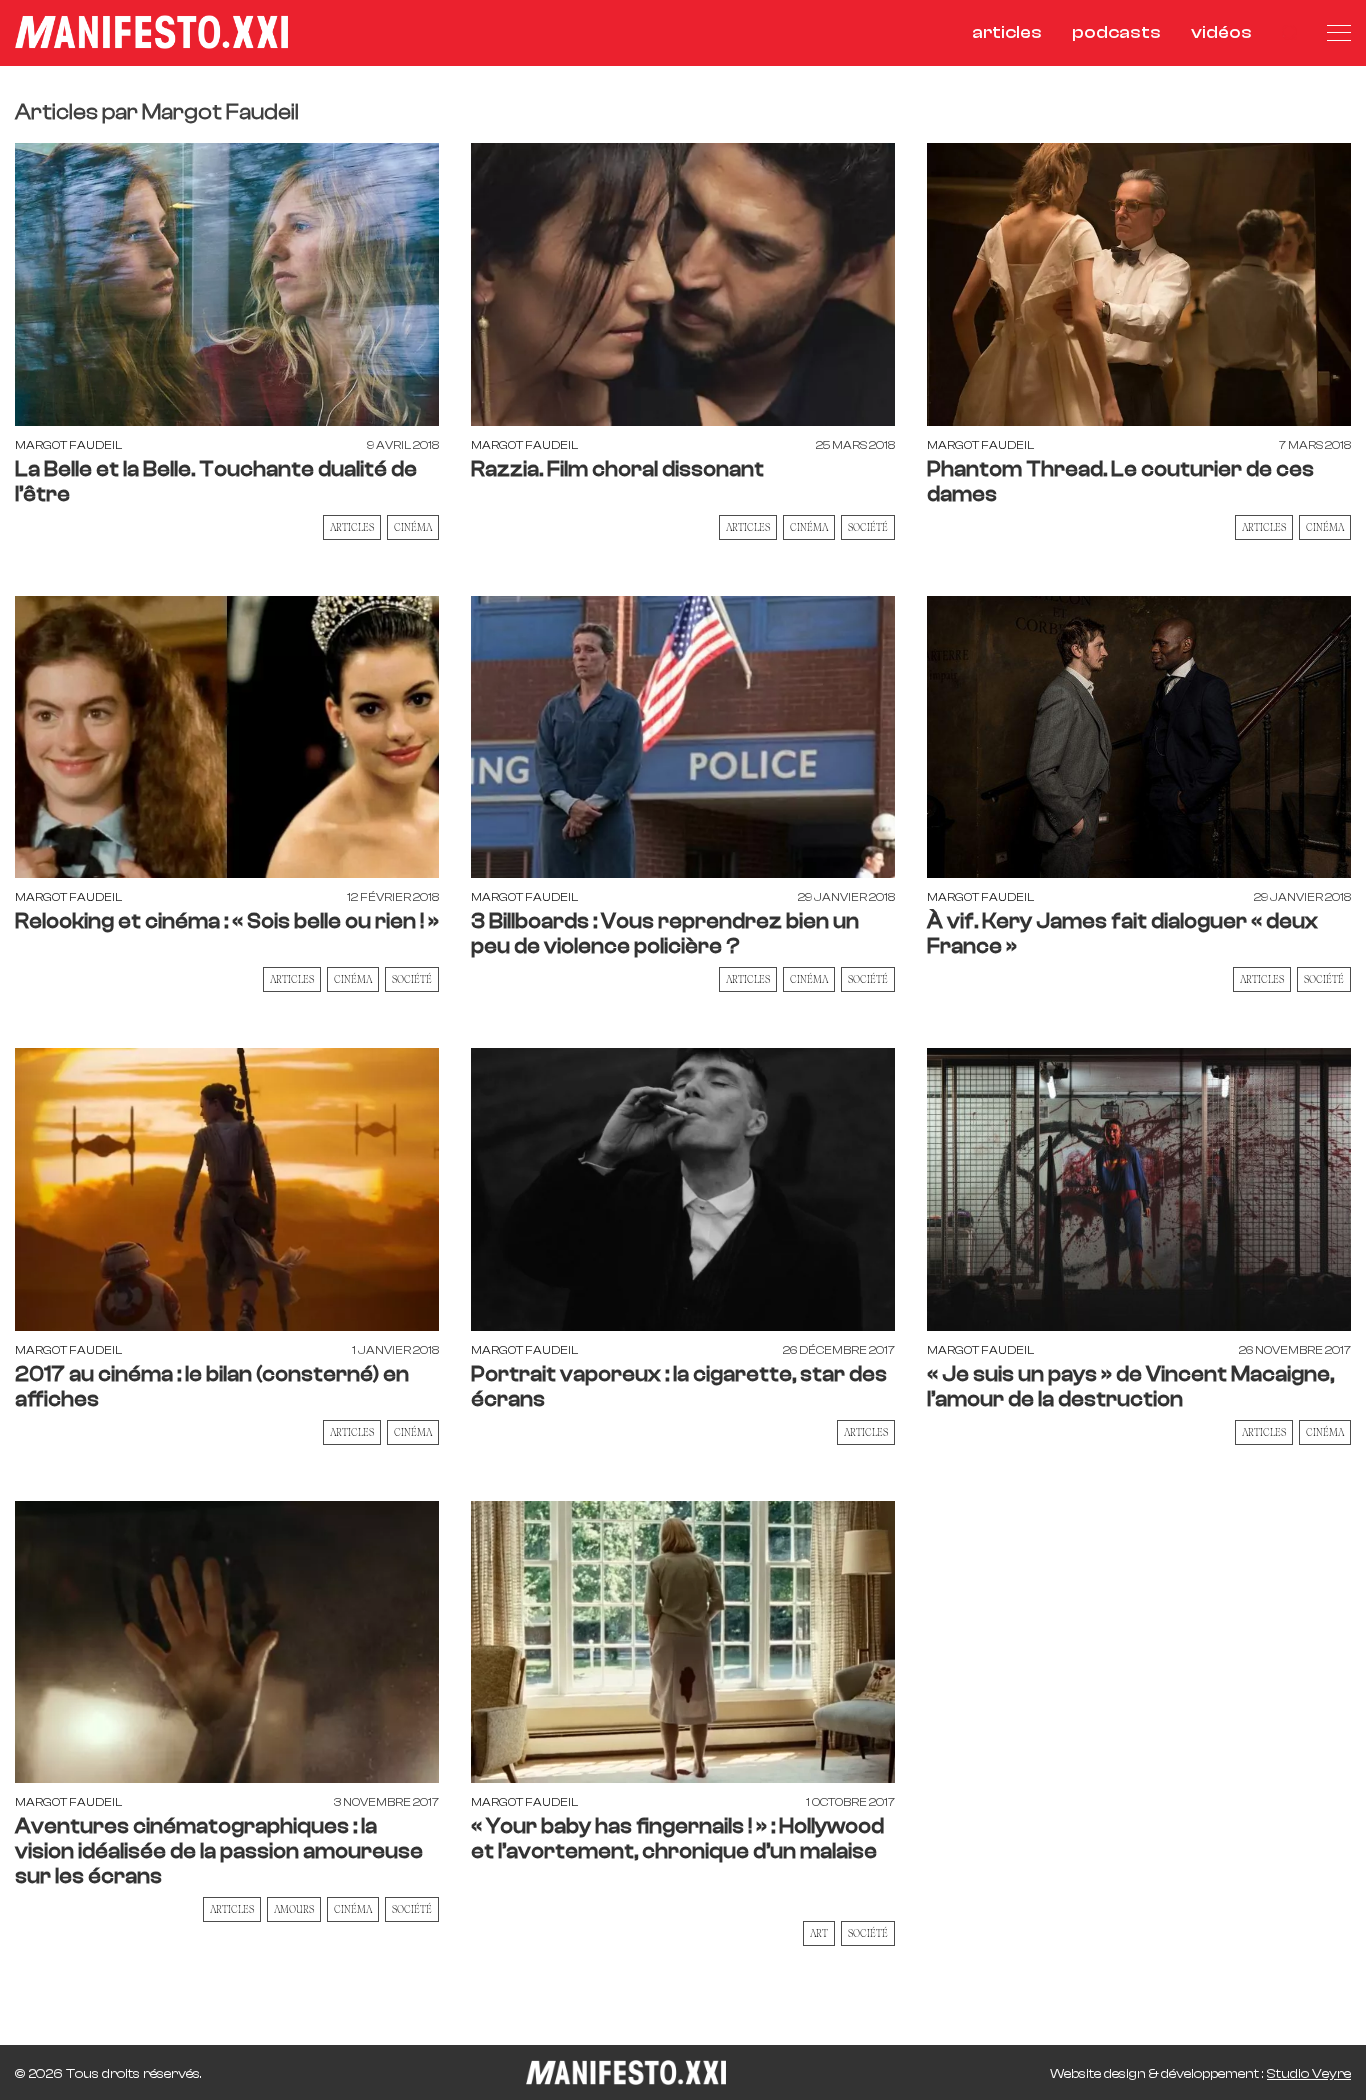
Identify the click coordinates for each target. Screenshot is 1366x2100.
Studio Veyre (1309, 2074)
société (412, 1909)
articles (1007, 32)
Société (868, 527)
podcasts (1116, 32)
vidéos (1221, 32)
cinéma (1325, 1432)
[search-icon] (1289, 32)
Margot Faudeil (68, 445)
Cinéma (413, 527)
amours (294, 1909)
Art (819, 1933)
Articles (352, 527)
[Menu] (1339, 33)
